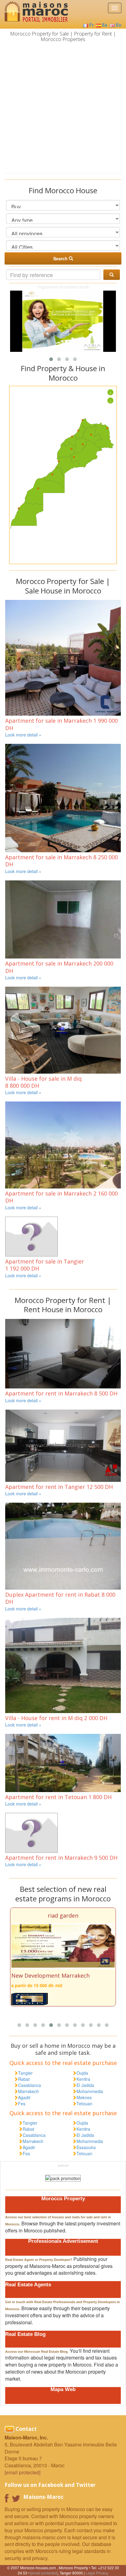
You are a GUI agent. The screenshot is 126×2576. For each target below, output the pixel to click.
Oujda (82, 2073)
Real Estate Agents (28, 2285)
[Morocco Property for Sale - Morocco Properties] (34, 13)
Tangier (25, 2073)
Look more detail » (23, 735)
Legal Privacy (97, 2573)
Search (61, 258)
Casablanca (30, 2085)
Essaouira (86, 2147)
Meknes (84, 2097)
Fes (22, 2103)
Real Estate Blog (25, 2334)
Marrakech (28, 2091)
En (119, 25)
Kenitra (83, 2079)
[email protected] (44, 2573)
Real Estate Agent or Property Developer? (39, 2260)
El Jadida (85, 2085)
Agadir (24, 2097)
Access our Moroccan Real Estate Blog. (37, 2352)
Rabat (24, 2079)
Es (105, 25)
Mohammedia (90, 2091)
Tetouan (84, 2103)
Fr (91, 25)
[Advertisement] (63, 107)
